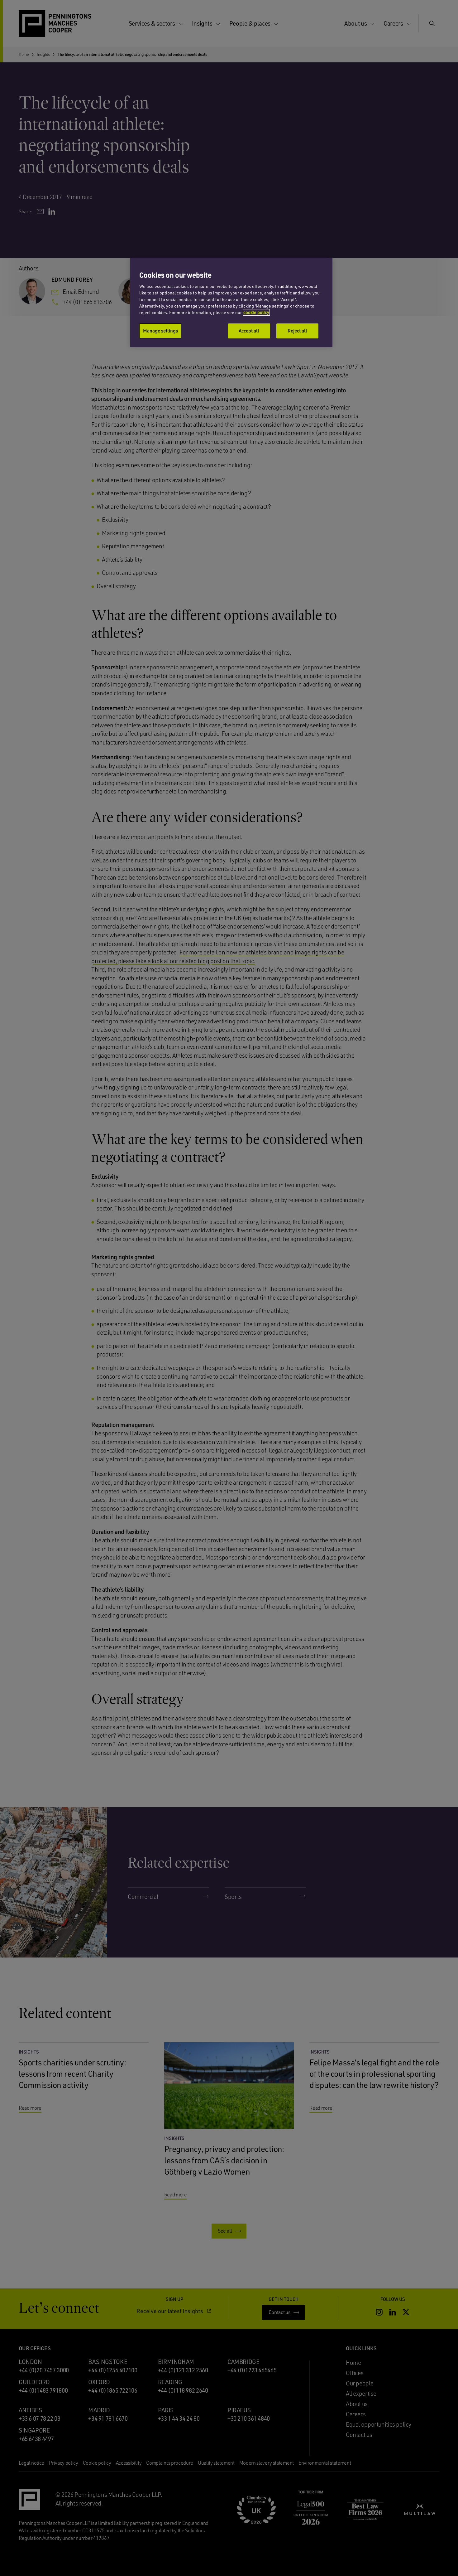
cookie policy (256, 312)
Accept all (249, 331)
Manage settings (160, 331)
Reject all (297, 331)
